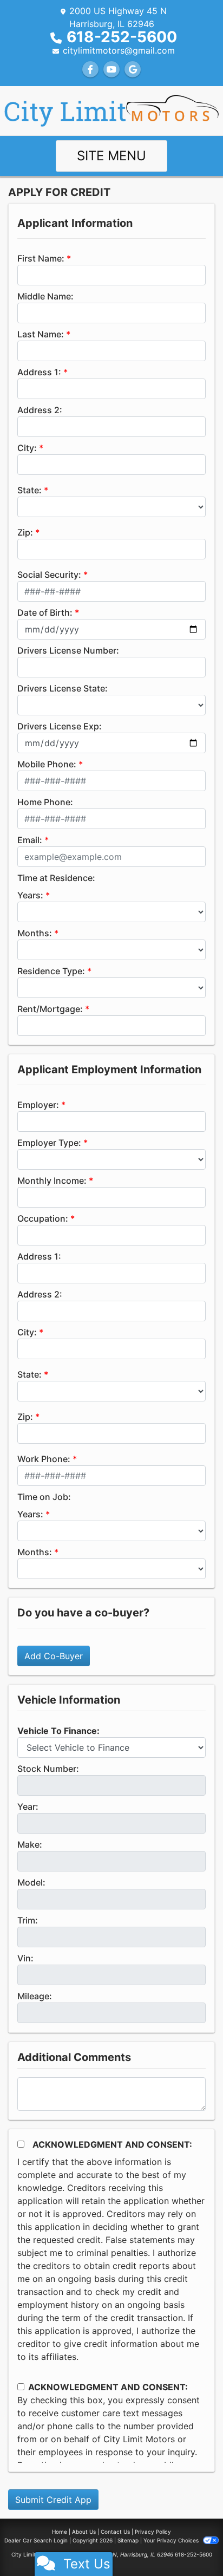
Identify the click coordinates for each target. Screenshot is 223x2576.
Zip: (25, 532)
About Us (84, 2532)
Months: (35, 933)
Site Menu (111, 156)
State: (29, 490)
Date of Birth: (45, 612)
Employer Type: (49, 1143)
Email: (30, 840)
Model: (31, 1882)
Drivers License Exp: (60, 726)
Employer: (38, 1105)
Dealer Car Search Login (36, 2540)
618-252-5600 (122, 37)
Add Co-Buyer (54, 1656)
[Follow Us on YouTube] (111, 69)
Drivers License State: (63, 688)
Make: (30, 1844)
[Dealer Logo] (111, 110)
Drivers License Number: (68, 650)
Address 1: (39, 372)
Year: (28, 1807)
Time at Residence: (56, 878)
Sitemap (128, 2540)
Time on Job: (44, 1497)
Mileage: (35, 1996)
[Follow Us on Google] (133, 69)
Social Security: (49, 575)
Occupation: (43, 1218)
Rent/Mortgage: (50, 1009)
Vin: (25, 1958)
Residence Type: (51, 971)
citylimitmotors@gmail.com (119, 50)
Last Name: (41, 334)
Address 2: (40, 410)
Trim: (28, 1920)
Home (60, 2532)
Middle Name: (45, 296)
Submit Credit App (53, 2500)
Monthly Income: (52, 1181)
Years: (30, 895)
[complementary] (191, 2544)
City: (27, 448)
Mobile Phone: (47, 764)
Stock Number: (48, 1769)
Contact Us (115, 2532)
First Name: (41, 258)
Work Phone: (44, 1459)
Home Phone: (45, 802)
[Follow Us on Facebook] (90, 69)
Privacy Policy (153, 2532)
